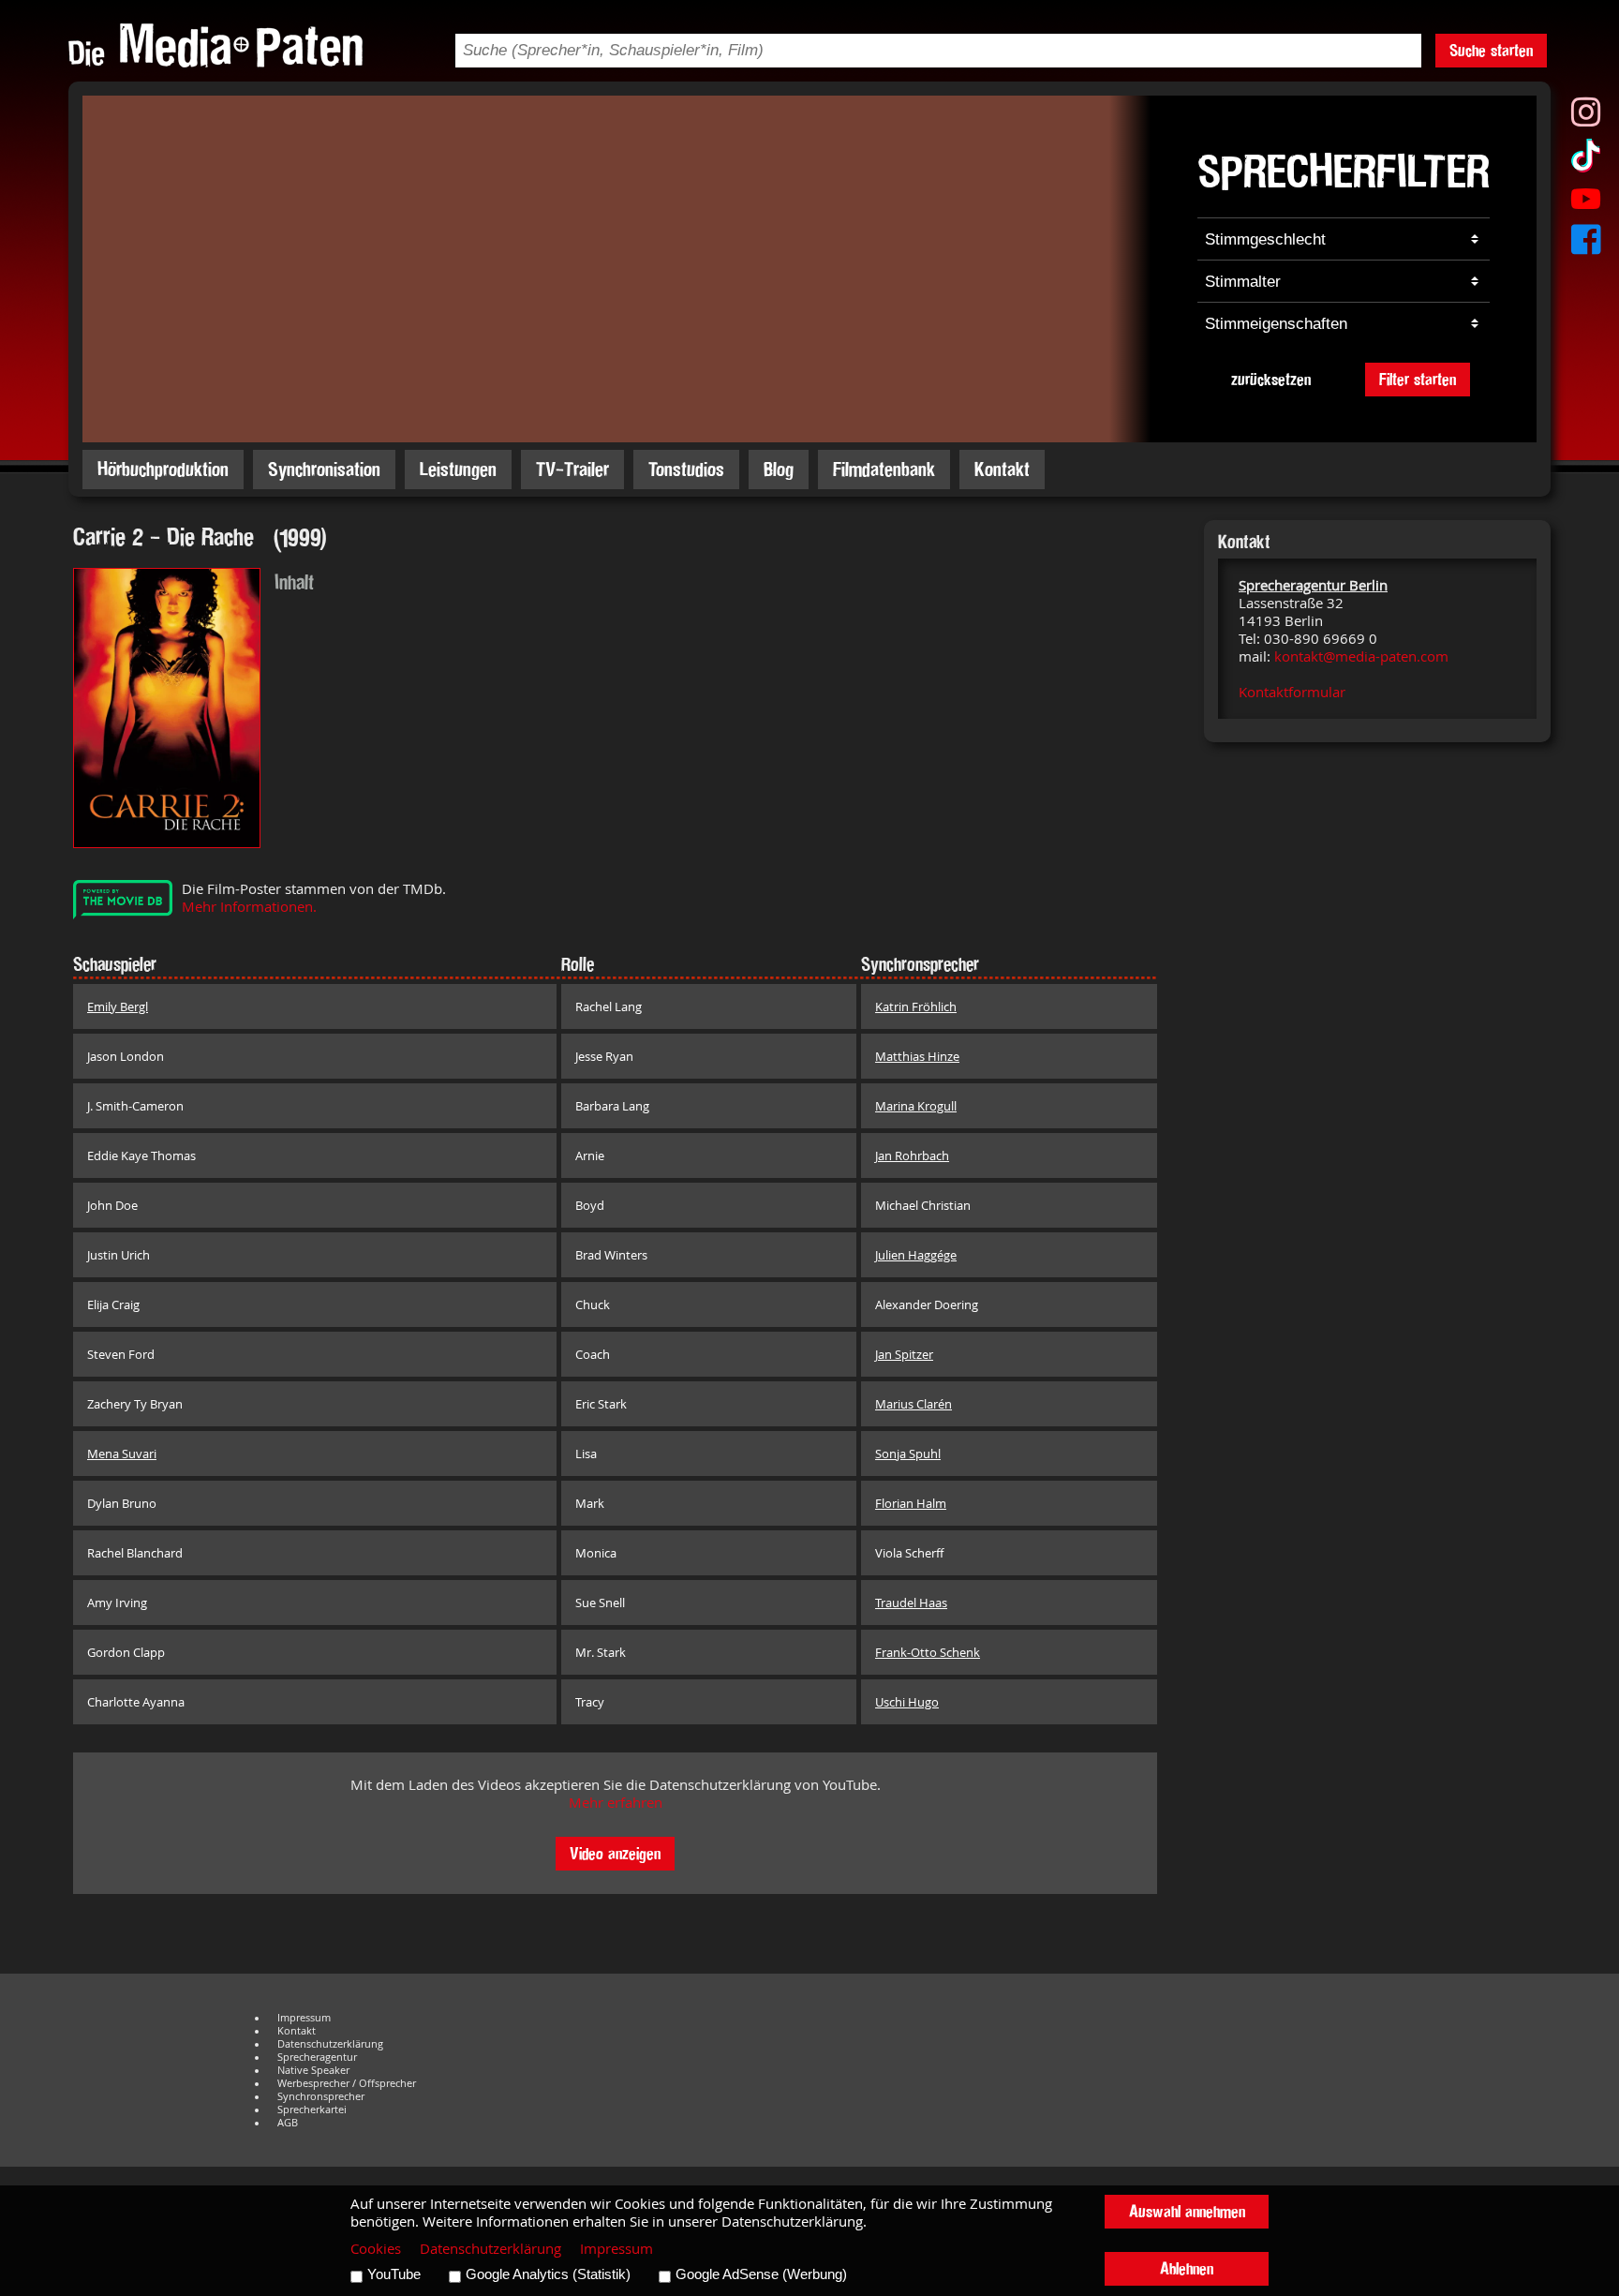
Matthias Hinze (917, 1056)
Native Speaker (313, 2070)
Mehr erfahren (616, 1803)
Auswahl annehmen (1187, 2211)
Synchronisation (324, 469)
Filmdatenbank (884, 469)
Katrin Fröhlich (916, 1006)
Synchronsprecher (321, 2096)
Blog (779, 469)
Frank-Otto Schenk (928, 1652)
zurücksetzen (1271, 379)
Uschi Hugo (907, 1702)
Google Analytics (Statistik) (548, 2274)
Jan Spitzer (904, 1354)
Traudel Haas (911, 1603)
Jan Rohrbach (912, 1155)
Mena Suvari (122, 1454)
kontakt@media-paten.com (1361, 656)
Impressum (304, 2018)
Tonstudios (686, 469)
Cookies (376, 2249)
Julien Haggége (916, 1255)
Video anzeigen (615, 1853)
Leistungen (458, 469)
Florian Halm (911, 1503)
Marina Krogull (916, 1106)
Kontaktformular (1292, 692)
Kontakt (1002, 469)
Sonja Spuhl (908, 1454)
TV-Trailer (572, 469)
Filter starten (1418, 379)
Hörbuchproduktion (163, 469)
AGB (288, 2123)
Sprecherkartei (312, 2110)
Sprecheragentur (317, 2057)
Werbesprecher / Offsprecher (347, 2083)
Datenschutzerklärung (330, 2044)
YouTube (394, 2274)
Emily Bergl (118, 1006)
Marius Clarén (913, 1404)
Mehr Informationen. (249, 907)
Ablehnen (1187, 2268)
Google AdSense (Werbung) (761, 2274)
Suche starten (1491, 50)
